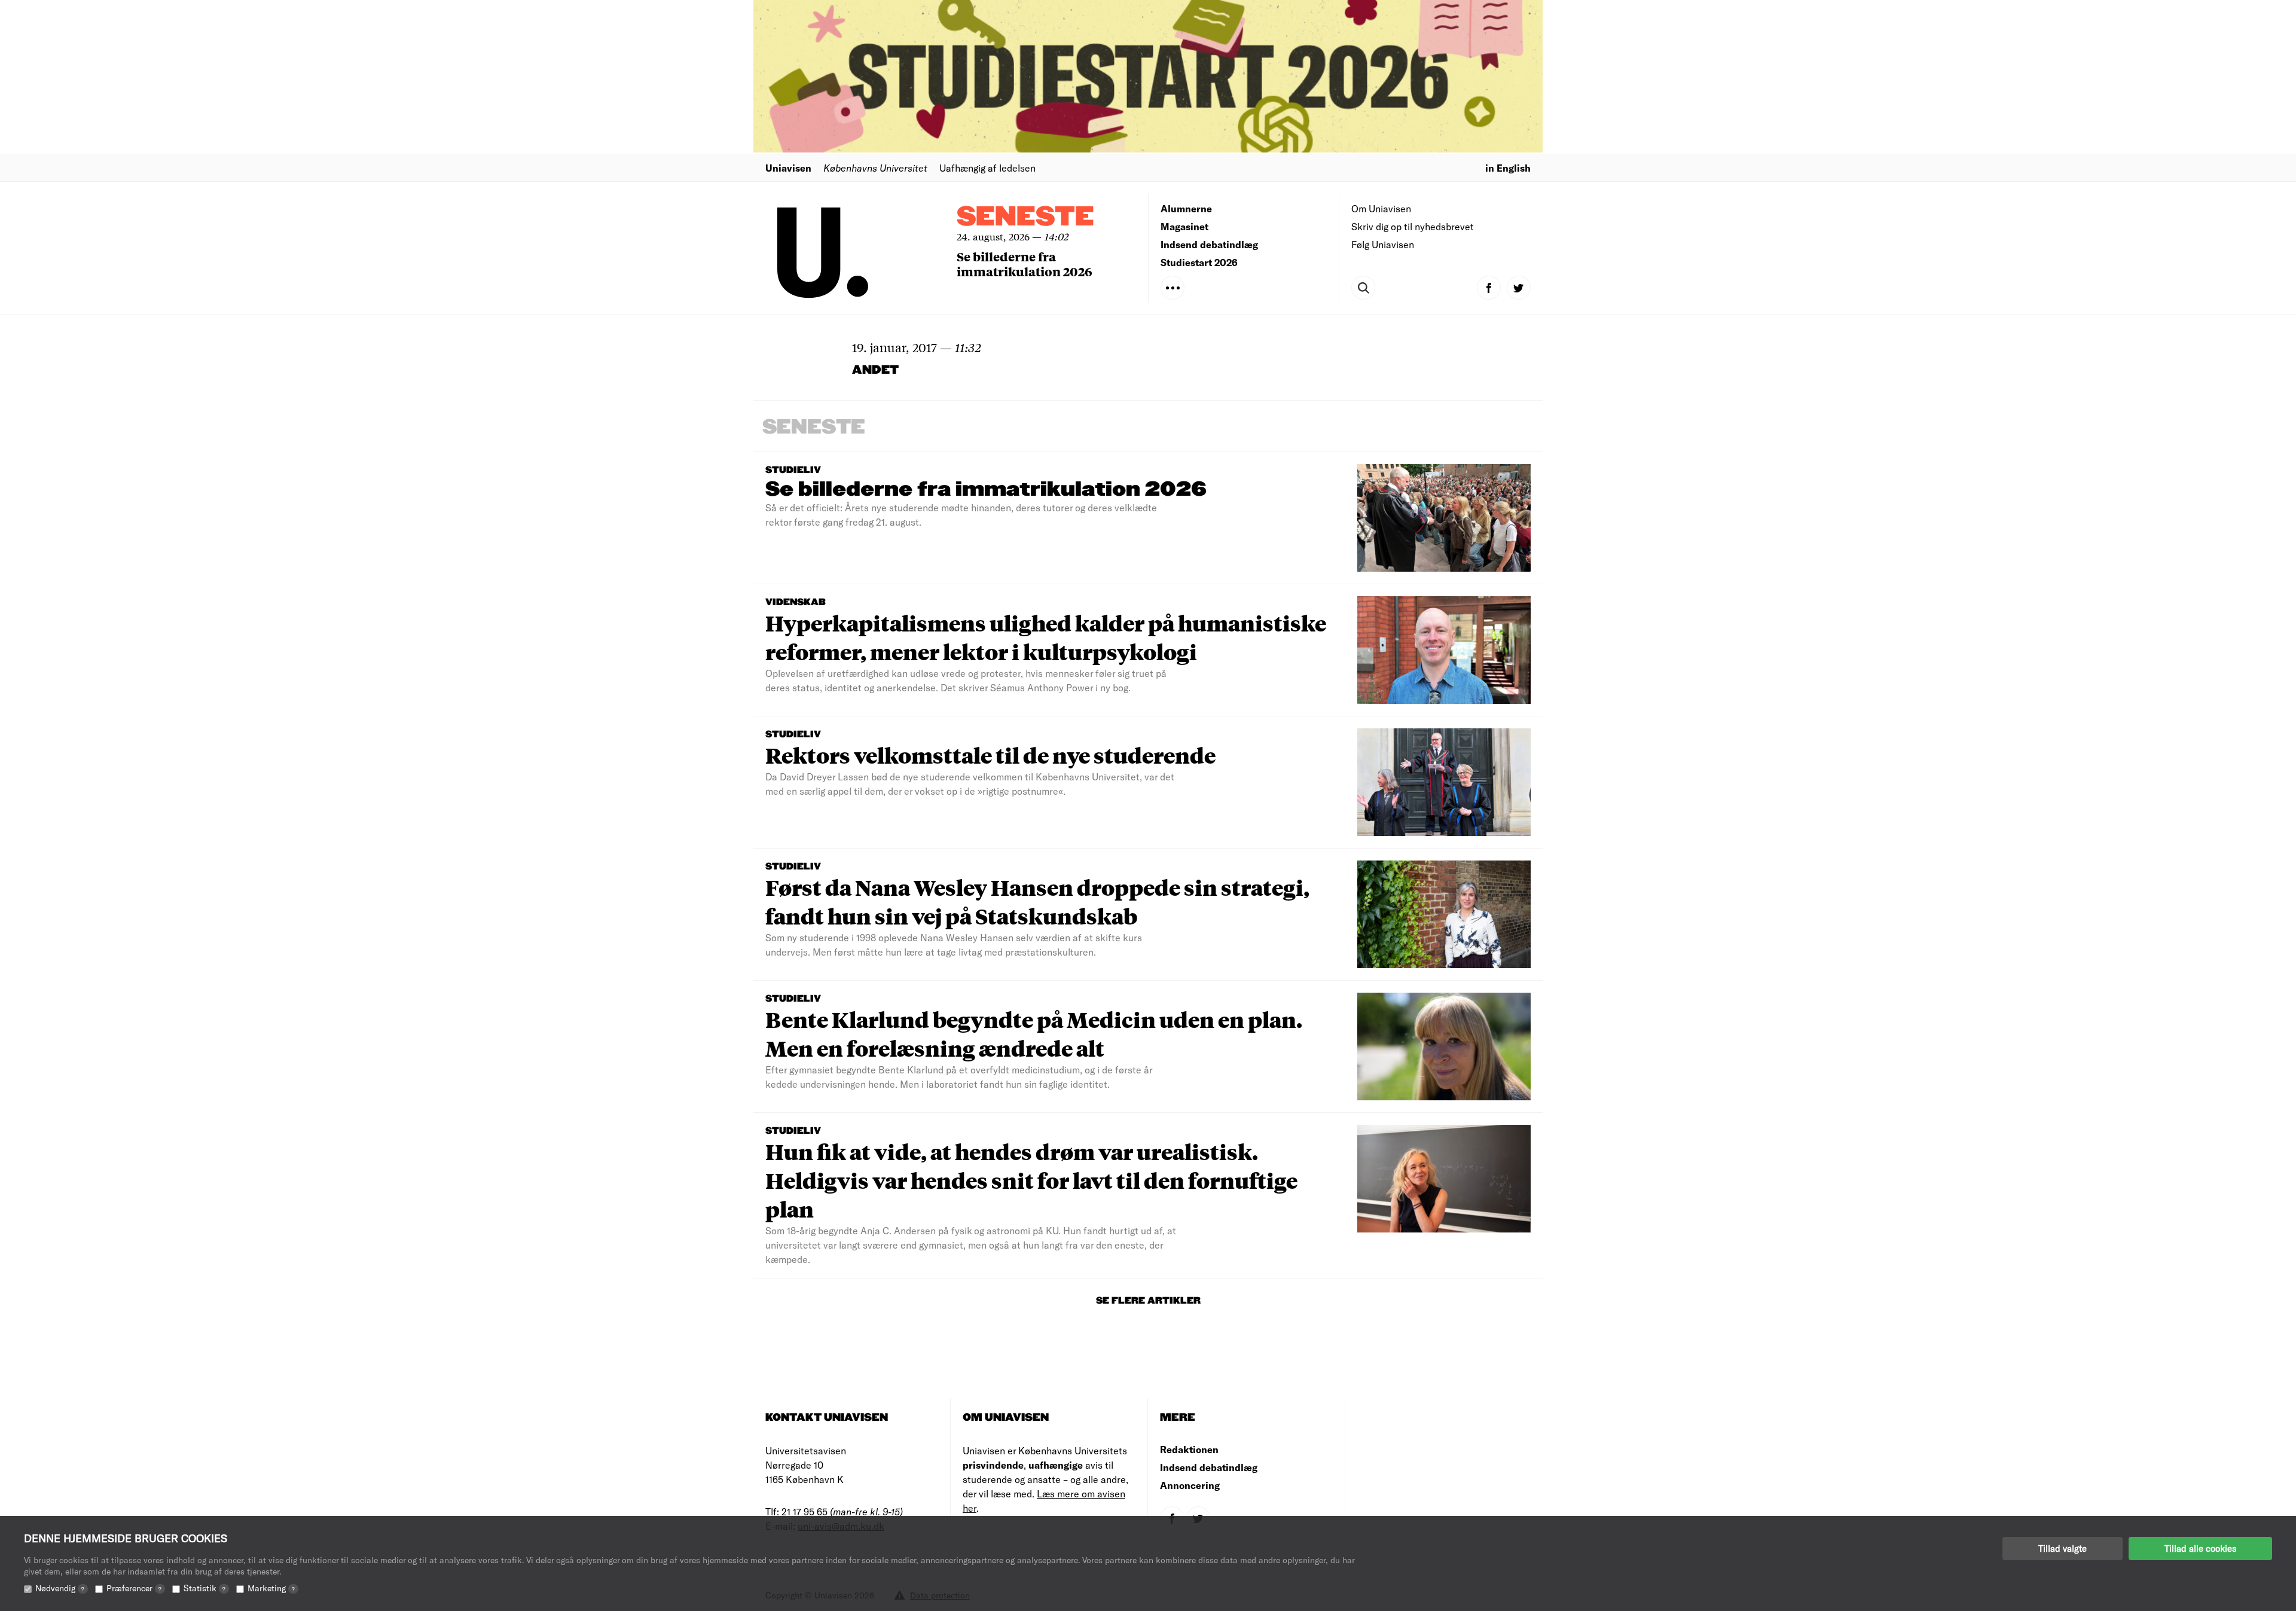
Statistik (204, 1588)
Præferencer (134, 1588)
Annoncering (1190, 1485)
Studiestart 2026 (1199, 262)
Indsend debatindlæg (1209, 244)
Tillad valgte (2063, 1548)
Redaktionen (1189, 1449)
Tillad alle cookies (2200, 1548)
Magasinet (1184, 226)
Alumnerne (1186, 208)
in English (1508, 168)
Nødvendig (60, 1588)
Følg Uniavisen (1383, 244)
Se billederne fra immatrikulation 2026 (1025, 264)
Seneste (1025, 217)
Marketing (271, 1588)
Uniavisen (788, 168)
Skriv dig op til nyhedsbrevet (1413, 226)
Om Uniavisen (1381, 208)
